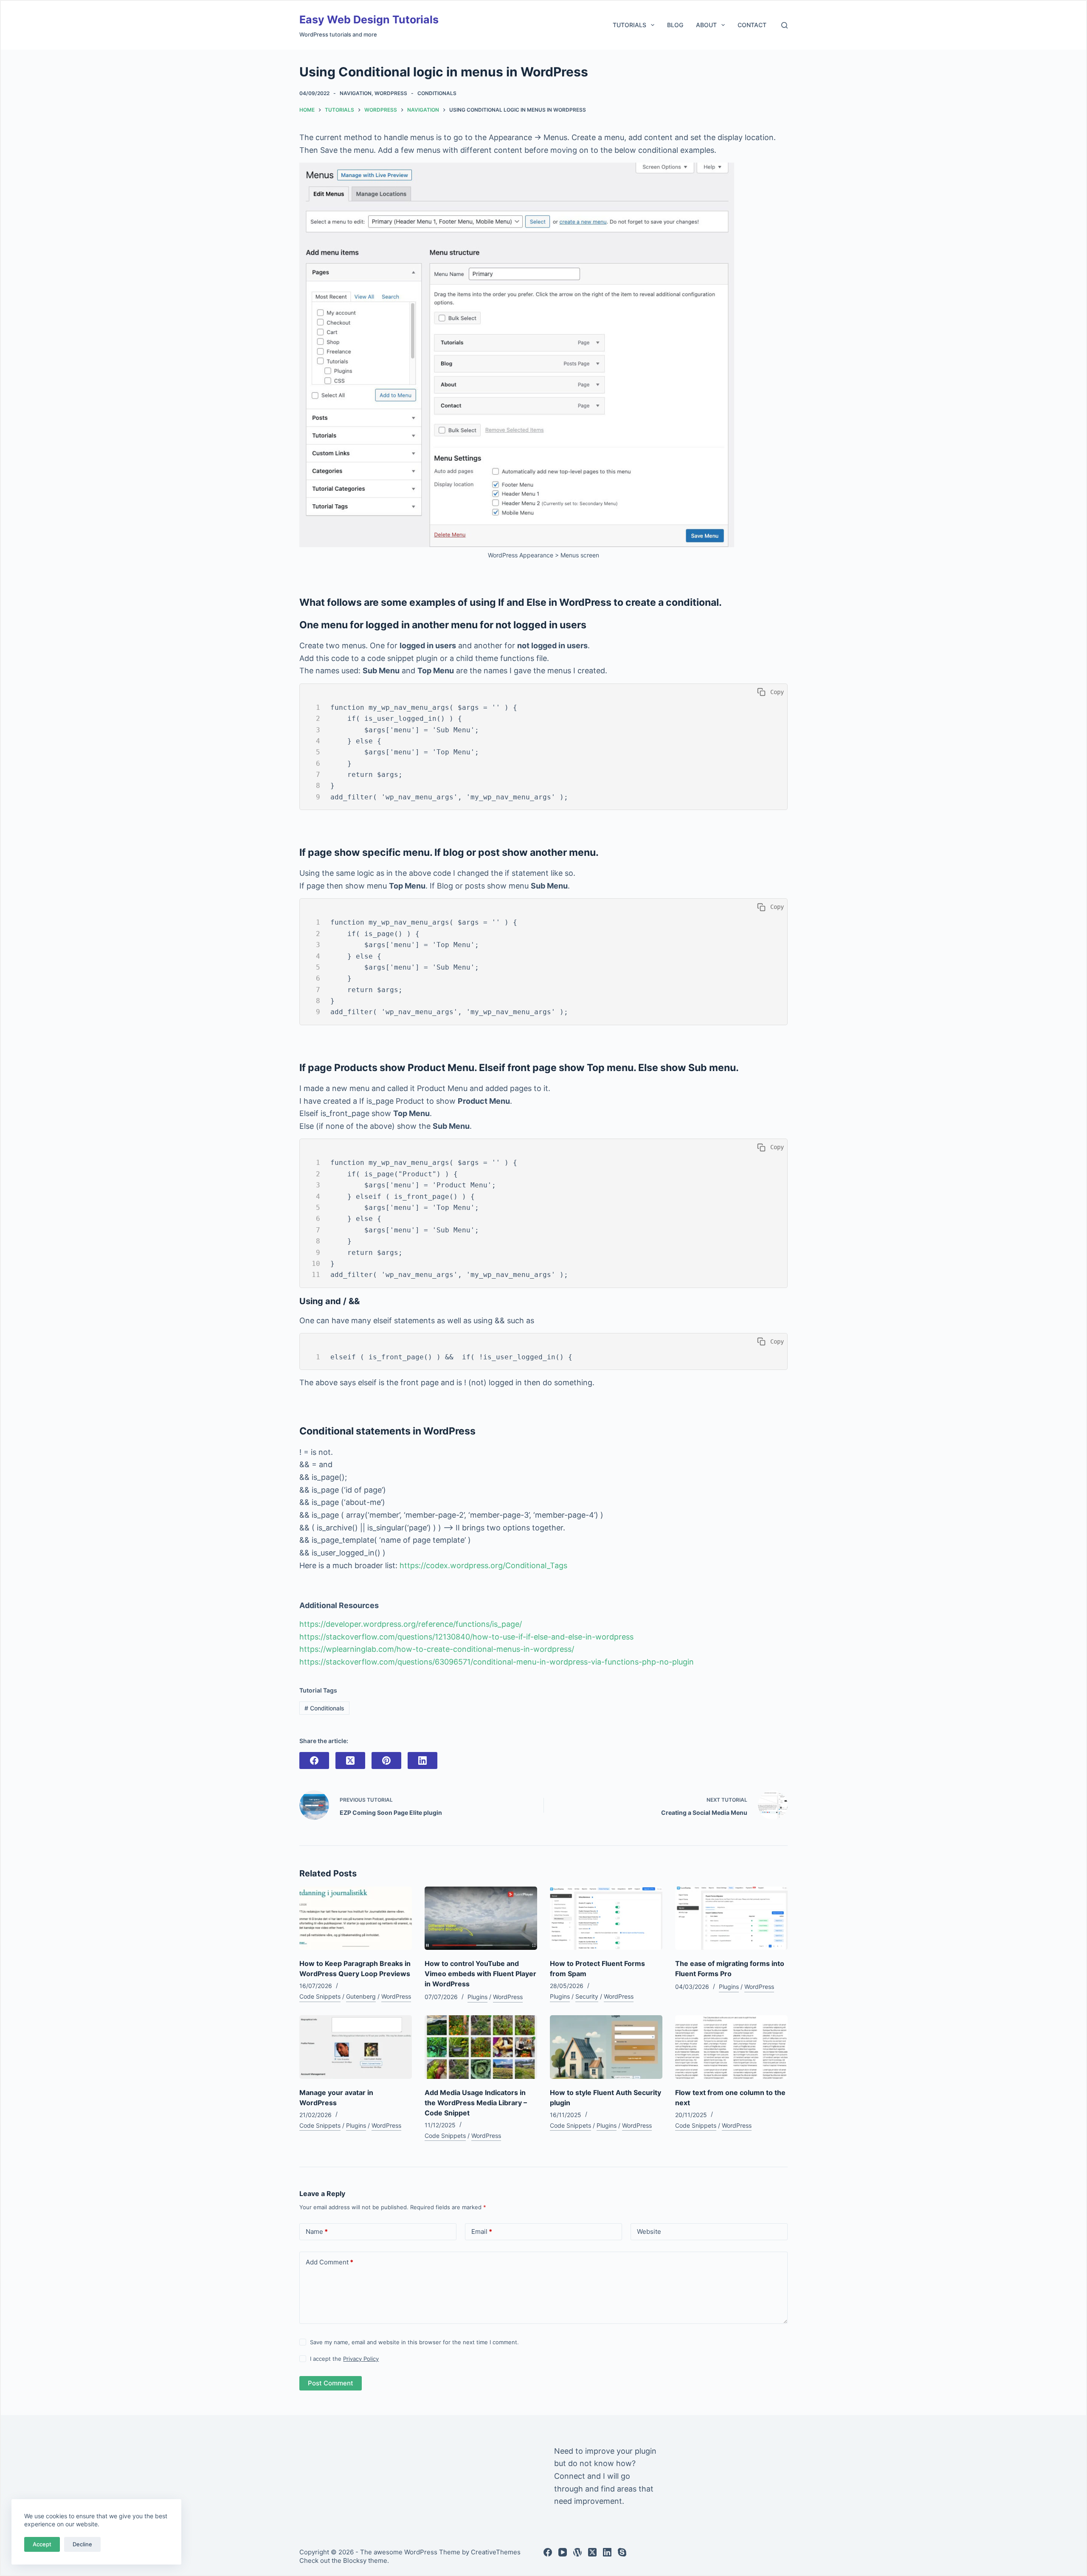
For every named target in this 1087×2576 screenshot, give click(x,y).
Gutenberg (361, 1996)
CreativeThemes (496, 2552)
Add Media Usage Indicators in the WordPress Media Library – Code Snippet (476, 2103)
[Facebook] (314, 1760)
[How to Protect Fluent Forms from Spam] (606, 1918)
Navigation (356, 93)
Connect (570, 2476)
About (706, 25)
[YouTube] (563, 2552)
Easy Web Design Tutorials (369, 20)
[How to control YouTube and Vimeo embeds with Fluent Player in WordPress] (481, 1918)
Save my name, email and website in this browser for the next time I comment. (414, 2342)
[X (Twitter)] (350, 1760)
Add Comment (329, 2262)
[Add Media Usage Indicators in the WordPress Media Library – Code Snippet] (481, 2047)
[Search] (784, 25)
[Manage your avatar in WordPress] (356, 2047)
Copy (775, 692)
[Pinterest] (386, 1760)
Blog (675, 25)
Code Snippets (320, 1996)
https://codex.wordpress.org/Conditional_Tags (483, 1565)
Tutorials (629, 25)
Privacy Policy (361, 2359)
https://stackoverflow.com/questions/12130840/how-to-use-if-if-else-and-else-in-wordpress (466, 1637)
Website (649, 2232)
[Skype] (622, 2552)
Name (317, 2232)
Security (587, 1996)
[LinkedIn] (422, 1760)
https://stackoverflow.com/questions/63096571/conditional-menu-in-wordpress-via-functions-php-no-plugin (497, 1662)
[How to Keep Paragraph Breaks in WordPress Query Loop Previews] (356, 1918)
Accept (42, 2544)
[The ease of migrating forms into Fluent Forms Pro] (731, 1918)
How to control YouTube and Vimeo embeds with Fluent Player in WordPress (480, 1974)
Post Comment (331, 2383)
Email (482, 2232)
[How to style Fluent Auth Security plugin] (606, 2047)
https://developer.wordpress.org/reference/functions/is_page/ (411, 1624)
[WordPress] (577, 2552)
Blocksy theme (365, 2561)
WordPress (391, 93)
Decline (82, 2544)
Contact (752, 25)
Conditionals (437, 93)
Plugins (477, 1997)
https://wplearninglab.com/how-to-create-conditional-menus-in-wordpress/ (437, 1649)
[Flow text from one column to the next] (731, 2047)
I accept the (344, 2359)
